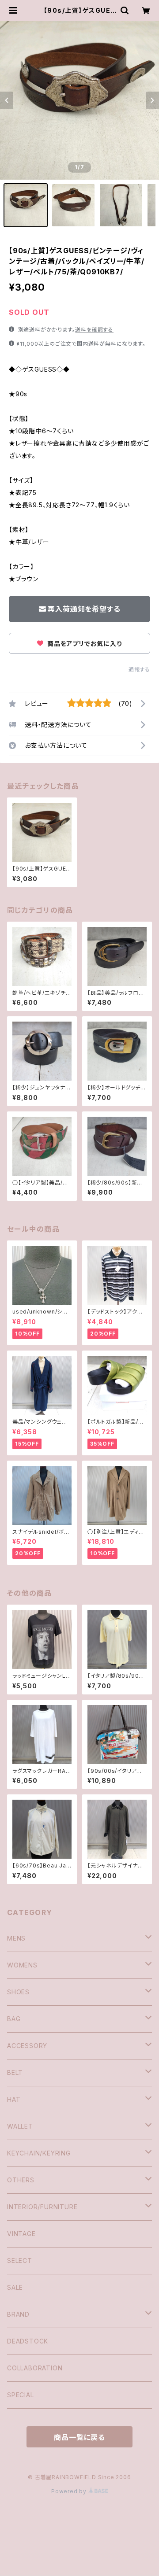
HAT (14, 2099)
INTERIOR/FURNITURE (42, 2207)
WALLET (20, 2126)
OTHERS (21, 2180)
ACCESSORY (27, 2046)
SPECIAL (21, 2395)
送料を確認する (94, 330)
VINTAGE (21, 2234)
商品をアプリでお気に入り (83, 644)
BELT (15, 2072)
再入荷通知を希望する (84, 609)
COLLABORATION (35, 2368)
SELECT (20, 2260)
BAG (14, 2019)
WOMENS (22, 1965)
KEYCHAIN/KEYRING (39, 2153)
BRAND (18, 2314)
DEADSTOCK (28, 2341)
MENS (16, 1938)
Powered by (70, 2491)
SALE (15, 2287)
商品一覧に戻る (79, 2437)
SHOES (18, 1992)
